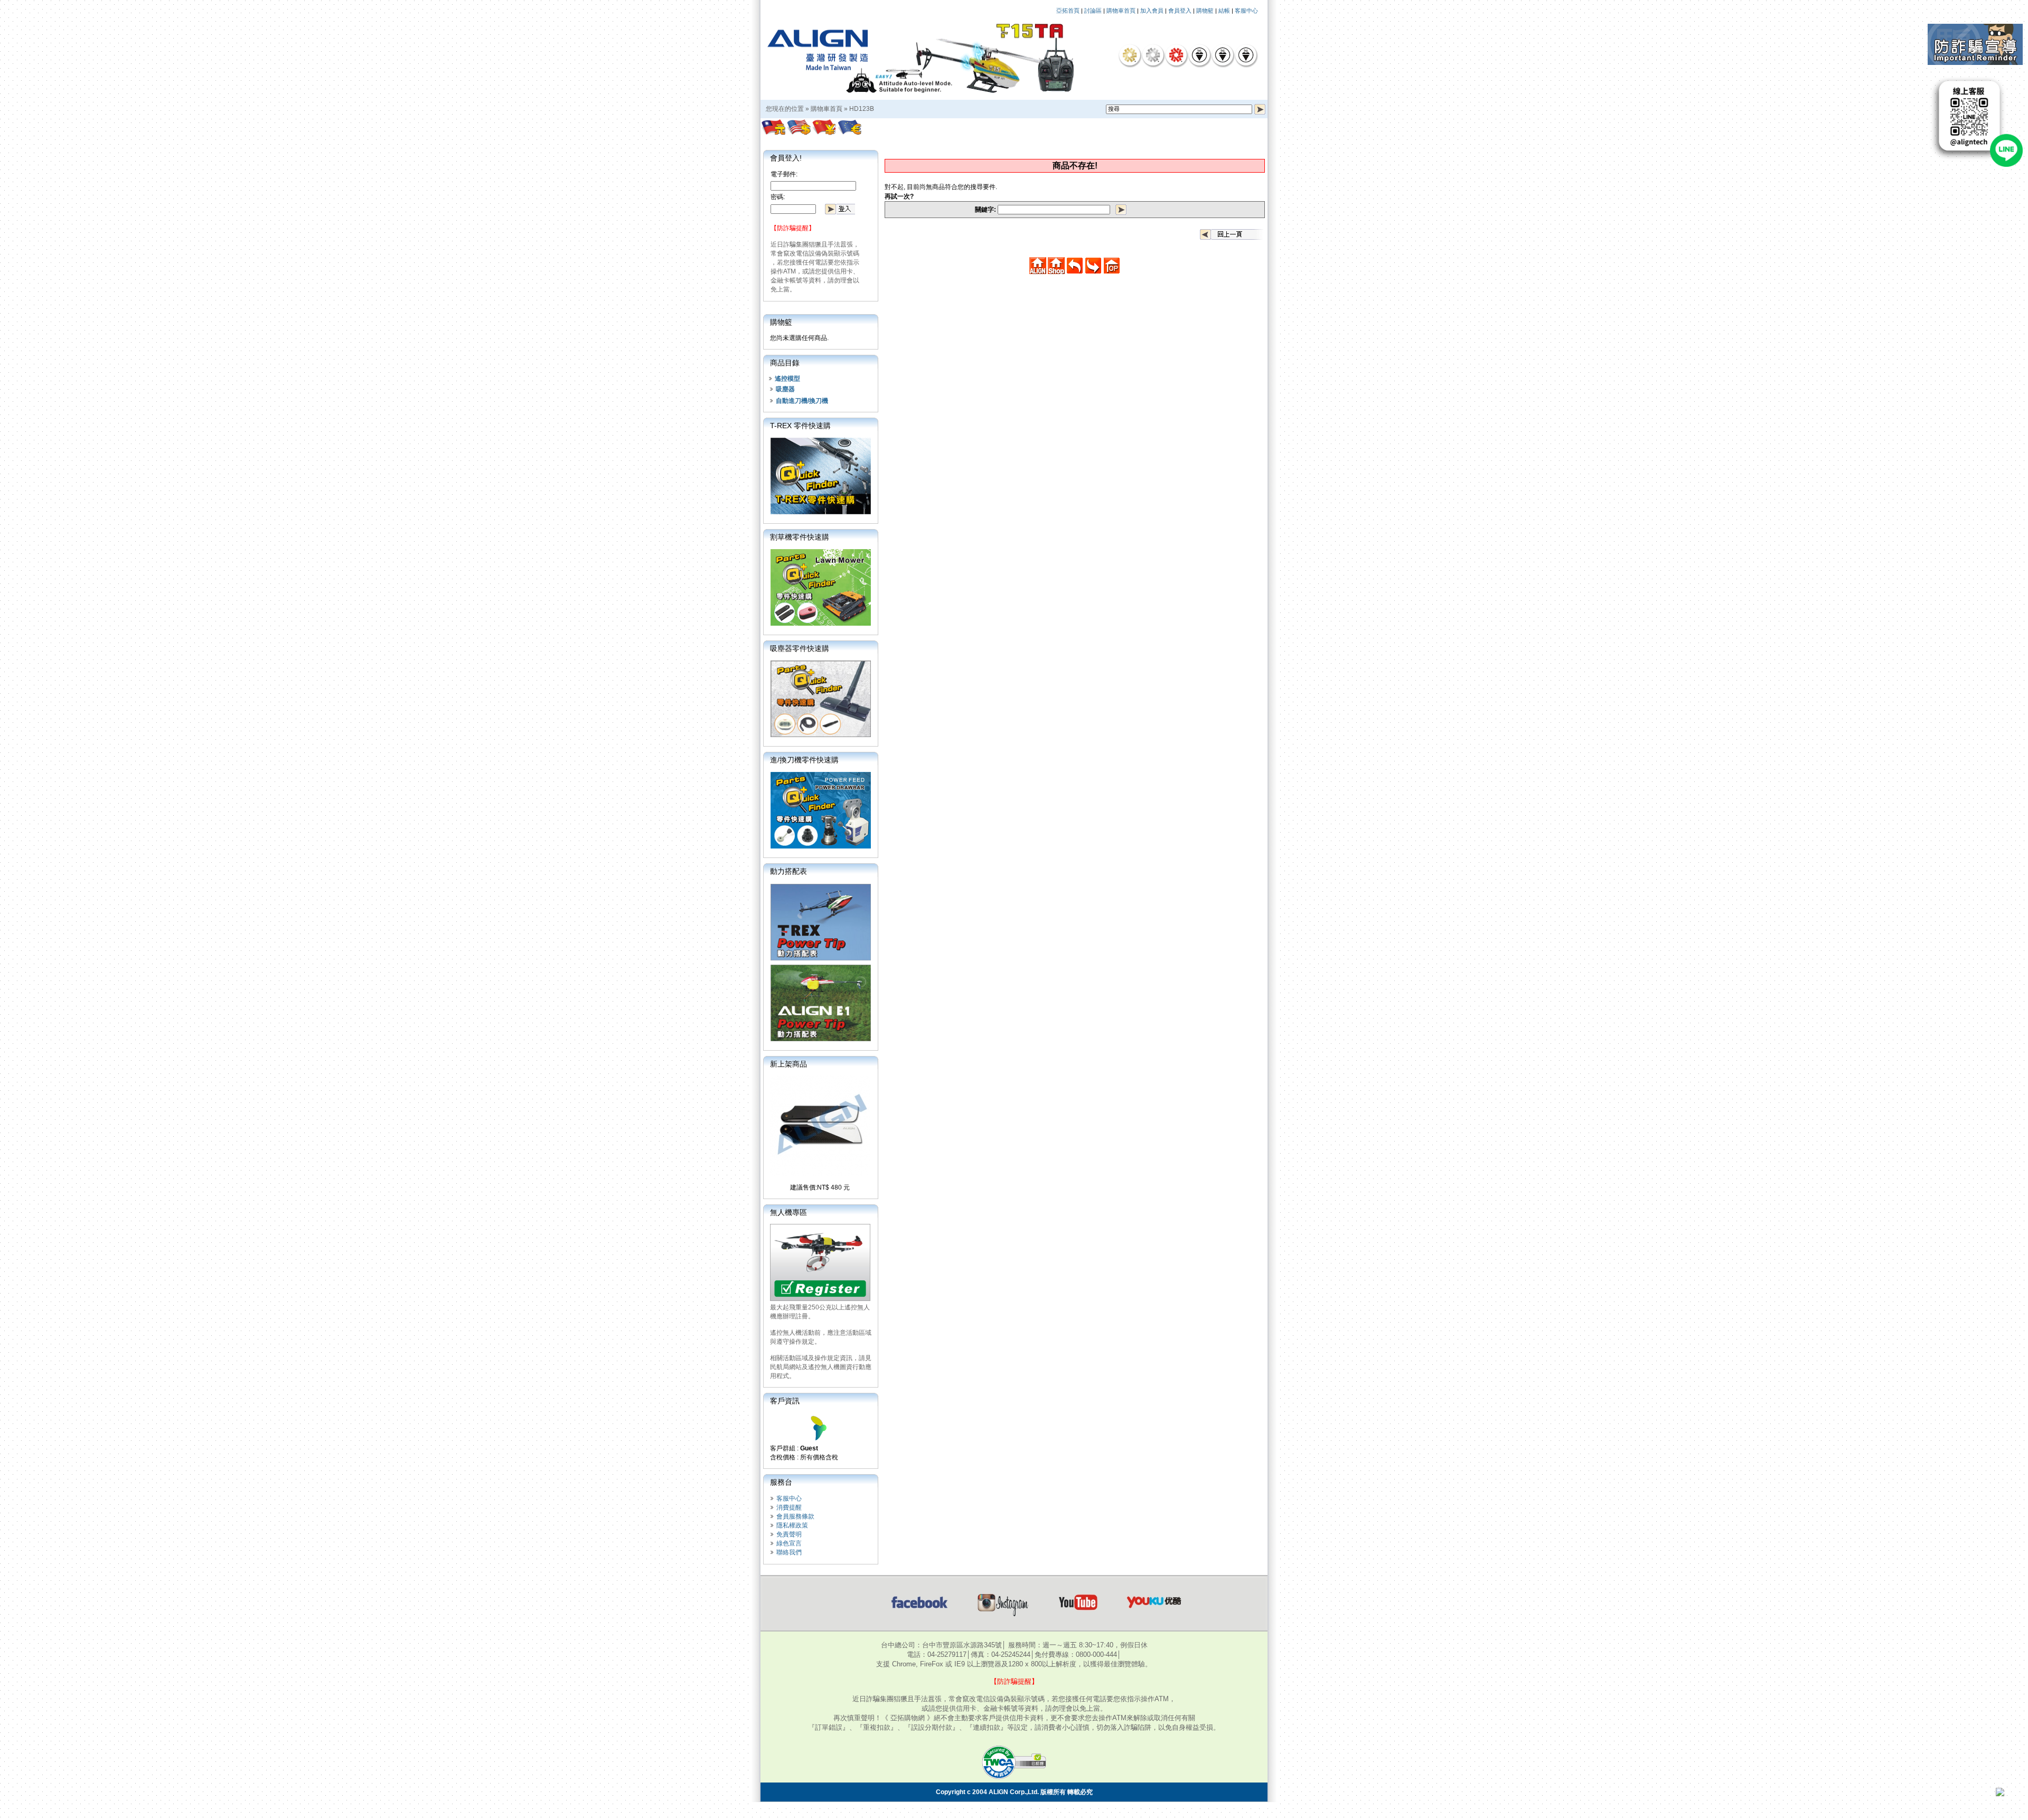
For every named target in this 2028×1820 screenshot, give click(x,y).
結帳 (1224, 11)
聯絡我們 (789, 1552)
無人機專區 (788, 1212)
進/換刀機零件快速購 (804, 760)
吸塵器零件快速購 (800, 648)
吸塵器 (785, 389)
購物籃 (1205, 11)
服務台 (781, 1482)
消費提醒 (789, 1507)
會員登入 (1180, 11)
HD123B (862, 109)
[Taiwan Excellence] (1176, 55)
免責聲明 (789, 1534)
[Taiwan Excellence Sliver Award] (1153, 55)
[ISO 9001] (1199, 55)
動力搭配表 (788, 871)
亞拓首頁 (1068, 11)
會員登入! (786, 158)
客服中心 (1246, 11)
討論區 (1093, 11)
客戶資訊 (785, 1401)
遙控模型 (787, 379)
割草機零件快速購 (800, 537)
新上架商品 (788, 1064)
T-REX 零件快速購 (800, 426)
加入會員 (1152, 11)
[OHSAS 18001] (1246, 55)
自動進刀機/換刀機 (802, 401)
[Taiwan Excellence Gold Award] (1130, 55)
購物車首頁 (1121, 11)
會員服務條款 (795, 1516)
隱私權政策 (792, 1525)
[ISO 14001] (1223, 55)
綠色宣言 (789, 1543)
